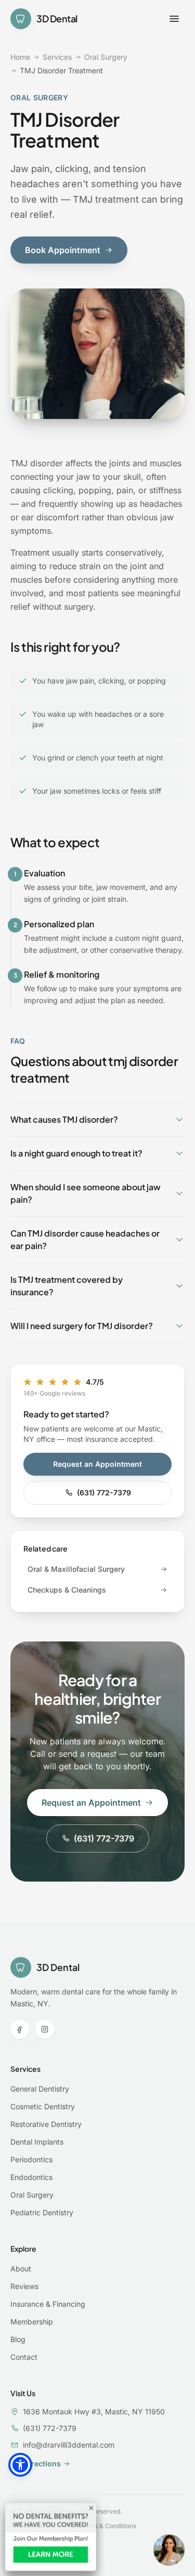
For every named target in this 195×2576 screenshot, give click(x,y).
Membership (32, 2322)
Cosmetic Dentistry (43, 2106)
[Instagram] (45, 2029)
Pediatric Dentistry (42, 2212)
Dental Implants (37, 2142)
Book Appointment (63, 250)
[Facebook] (20, 2029)
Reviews (24, 2286)
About (21, 2269)
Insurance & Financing (48, 2304)
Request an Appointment (97, 1464)
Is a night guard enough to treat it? (76, 1153)
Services (57, 57)
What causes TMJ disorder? (64, 1119)
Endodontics (31, 2177)
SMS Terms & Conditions (100, 2526)
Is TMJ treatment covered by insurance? (67, 1286)
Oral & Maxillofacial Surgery (76, 1569)
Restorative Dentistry (46, 2124)
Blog (18, 2339)
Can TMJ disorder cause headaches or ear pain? (85, 1239)
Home (20, 57)
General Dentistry (40, 2089)
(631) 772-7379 (104, 1493)
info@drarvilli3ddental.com (69, 2445)
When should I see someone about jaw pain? (86, 1193)
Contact (24, 2357)
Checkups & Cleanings (67, 1590)
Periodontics (31, 2159)
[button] (20, 2465)
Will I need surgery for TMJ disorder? (82, 1326)
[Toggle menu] (174, 19)
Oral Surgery (106, 57)
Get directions (36, 2463)
